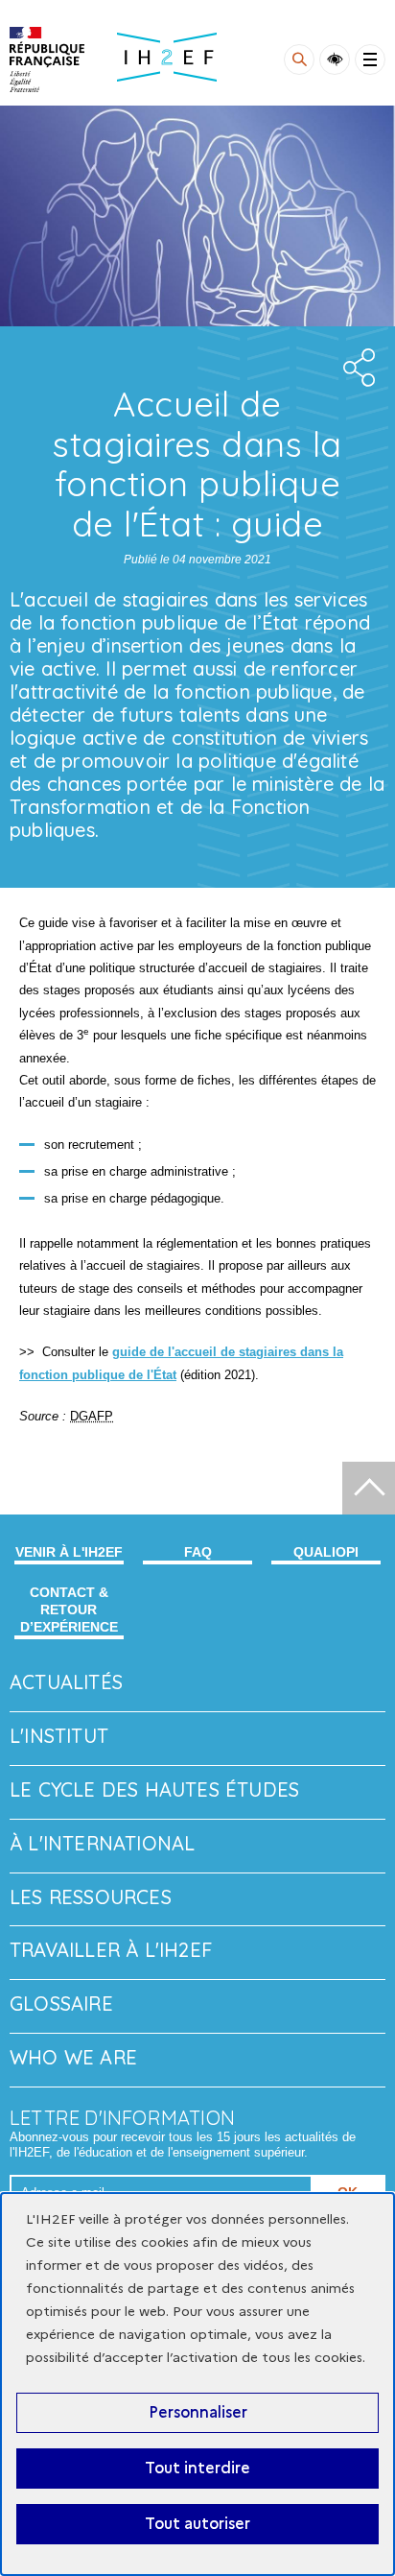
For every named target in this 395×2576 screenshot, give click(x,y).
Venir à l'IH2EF (69, 1552)
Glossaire (61, 2004)
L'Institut (59, 1736)
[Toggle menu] (370, 60)
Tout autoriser (197, 2524)
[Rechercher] (299, 60)
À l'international (102, 1843)
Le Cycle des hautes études (154, 1789)
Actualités (66, 1682)
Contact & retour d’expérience (69, 1610)
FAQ (198, 1552)
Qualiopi (326, 1552)
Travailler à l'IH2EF (111, 1950)
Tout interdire (197, 2468)
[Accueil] (47, 60)
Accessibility (335, 60)
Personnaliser (198, 2412)
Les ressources (91, 1897)
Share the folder (357, 368)
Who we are (73, 2057)
